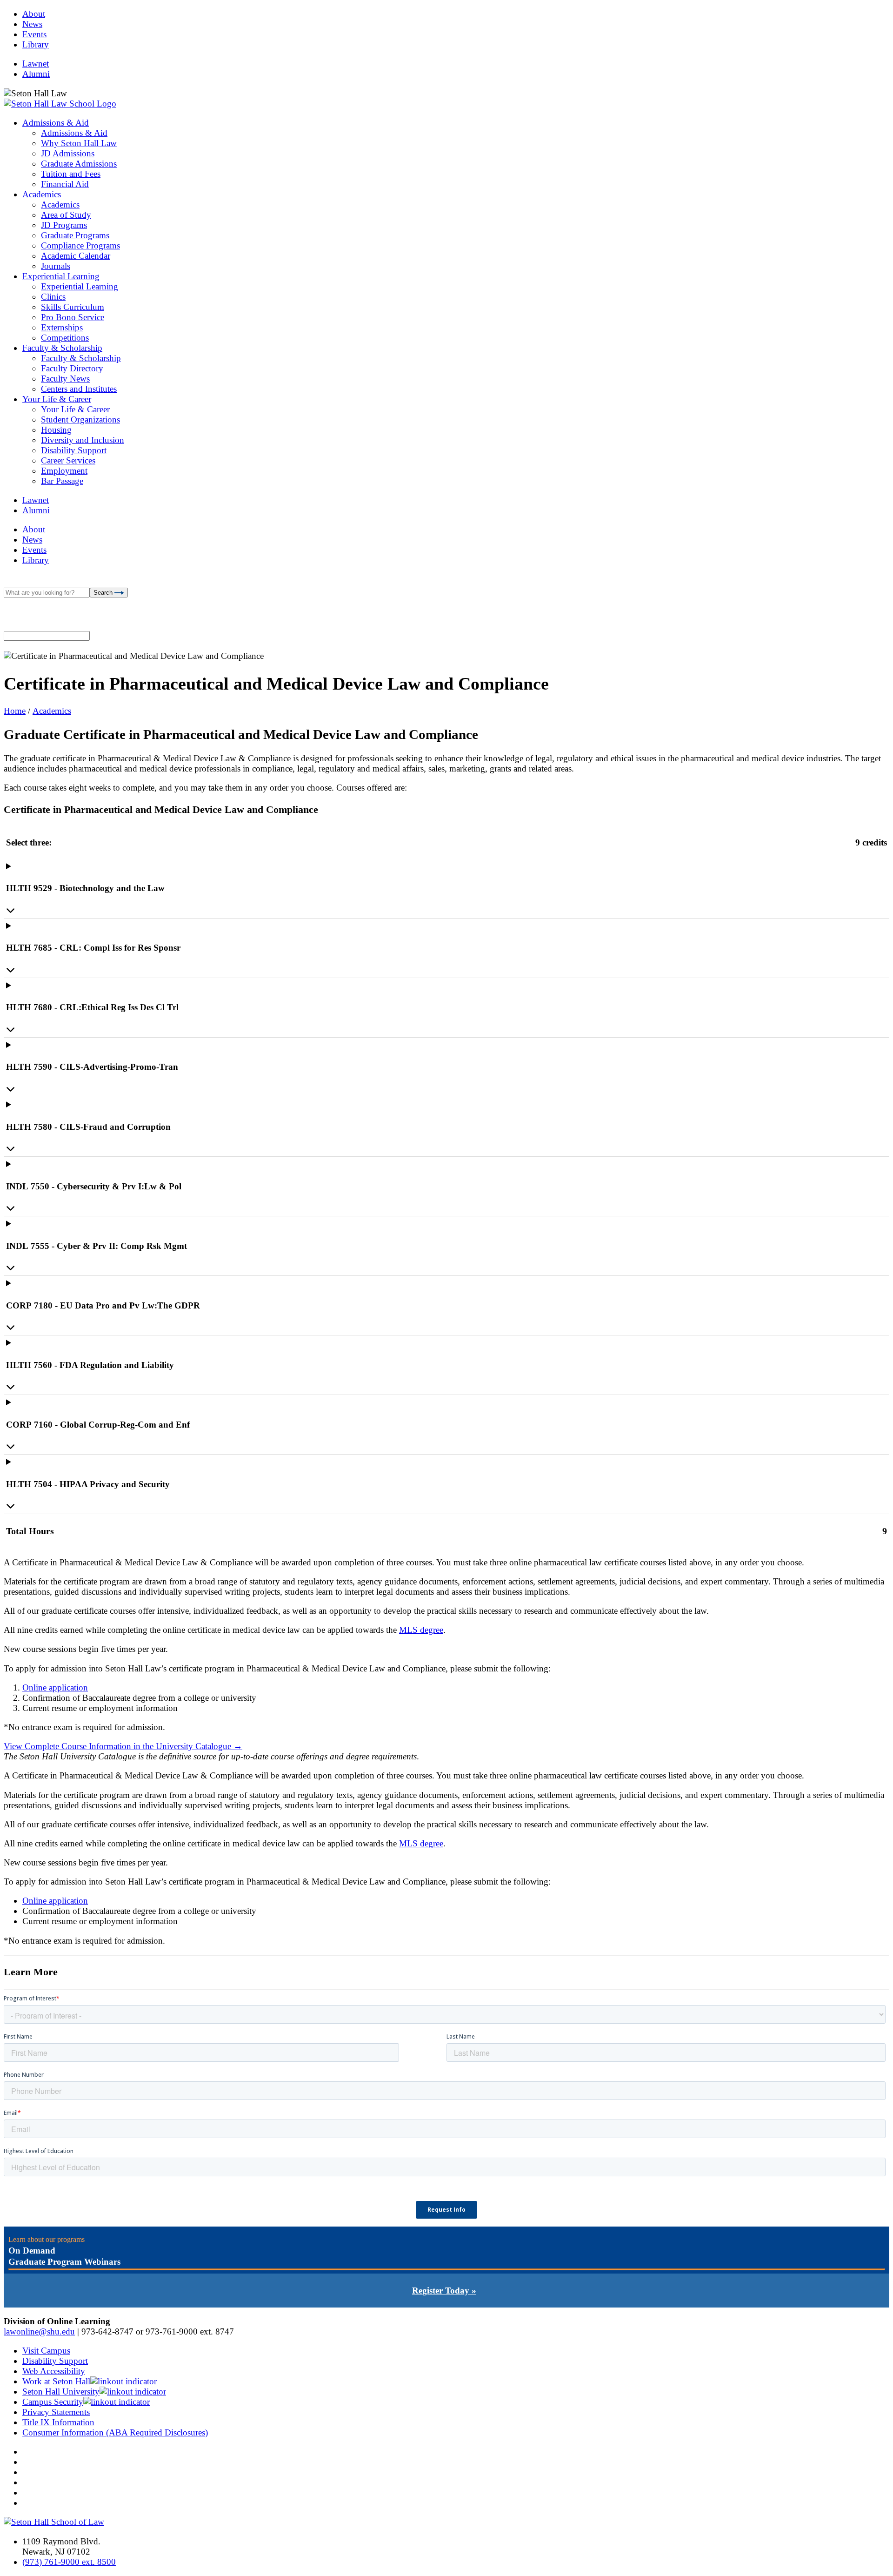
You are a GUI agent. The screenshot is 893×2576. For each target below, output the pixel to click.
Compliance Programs (80, 245)
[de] (890, 2573)
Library (36, 44)
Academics (42, 194)
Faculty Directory (72, 368)
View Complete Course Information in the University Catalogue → (123, 1746)
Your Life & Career (57, 399)
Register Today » (444, 2291)
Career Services (68, 460)
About (34, 14)
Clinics (53, 297)
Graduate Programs (75, 235)
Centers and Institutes (79, 389)
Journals (56, 266)
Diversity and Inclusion (83, 440)
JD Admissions (68, 153)
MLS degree (421, 1630)
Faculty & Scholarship (62, 348)
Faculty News (65, 379)
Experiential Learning (61, 276)
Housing (56, 430)
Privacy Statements (56, 2412)
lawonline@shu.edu (39, 2331)
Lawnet (36, 64)
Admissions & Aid (56, 123)
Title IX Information (58, 2422)
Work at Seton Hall (56, 2381)
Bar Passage (62, 481)
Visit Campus (46, 2351)
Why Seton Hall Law (79, 143)
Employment (64, 471)
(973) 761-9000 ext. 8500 (69, 2562)
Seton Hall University (61, 2392)
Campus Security (53, 2402)
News (32, 24)
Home (15, 711)
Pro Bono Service (73, 317)
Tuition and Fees (71, 174)
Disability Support (74, 450)
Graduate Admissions (79, 164)
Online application (55, 1687)
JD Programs (64, 225)
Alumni (36, 74)
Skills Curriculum (73, 307)
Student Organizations (80, 419)
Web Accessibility (54, 2371)
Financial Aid (65, 184)
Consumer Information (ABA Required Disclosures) (115, 2432)
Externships (62, 327)
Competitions (65, 338)
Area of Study (66, 215)
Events (34, 34)
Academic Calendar (76, 256)
